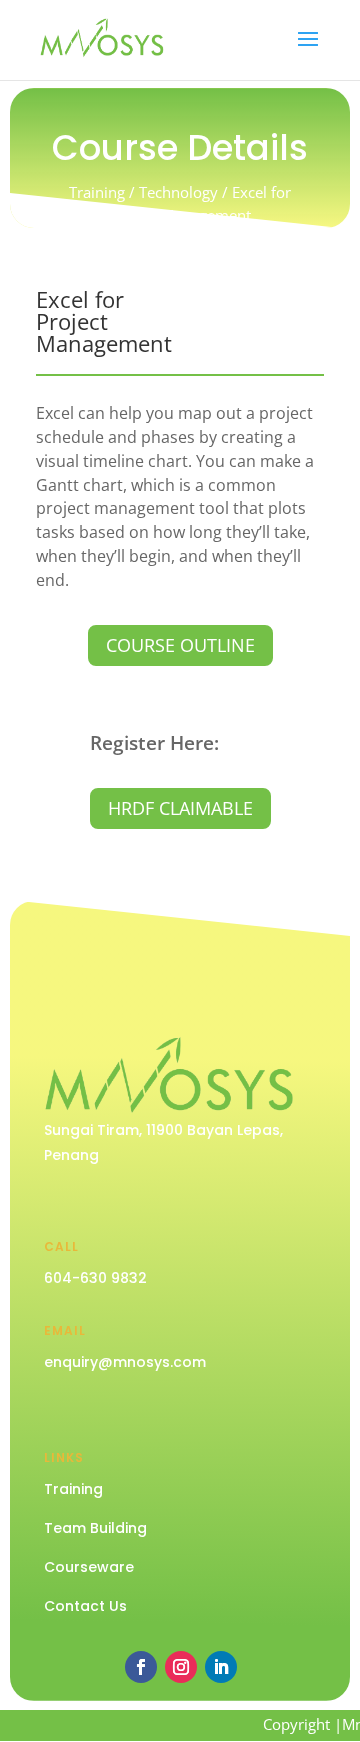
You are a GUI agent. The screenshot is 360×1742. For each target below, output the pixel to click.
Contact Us (85, 1606)
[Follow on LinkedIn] (221, 1667)
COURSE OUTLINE (180, 645)
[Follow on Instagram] (181, 1667)
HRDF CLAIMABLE (180, 808)
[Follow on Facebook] (141, 1667)
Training (73, 1489)
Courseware (89, 1567)
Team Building (95, 1528)
